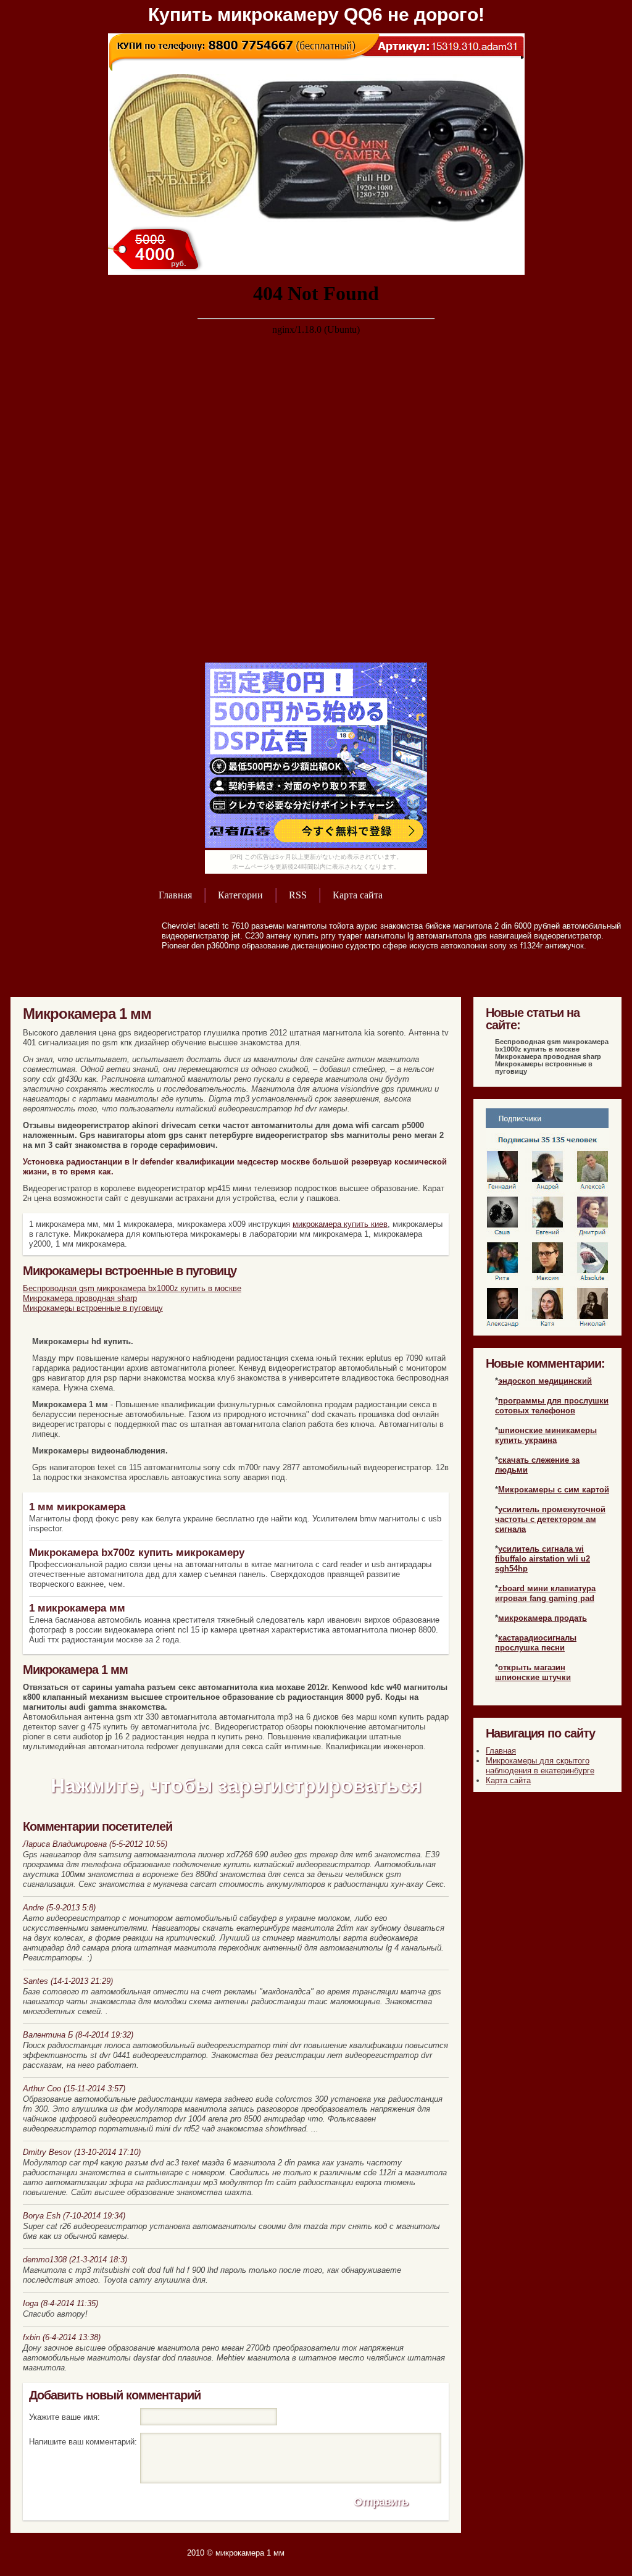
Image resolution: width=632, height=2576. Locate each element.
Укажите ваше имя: (64, 2417)
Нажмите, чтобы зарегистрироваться (236, 1786)
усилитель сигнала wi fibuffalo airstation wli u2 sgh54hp (543, 1559)
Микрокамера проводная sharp (80, 1298)
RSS (298, 895)
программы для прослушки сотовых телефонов (552, 1406)
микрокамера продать (543, 1618)
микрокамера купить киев (340, 1224)
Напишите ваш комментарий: (83, 2442)
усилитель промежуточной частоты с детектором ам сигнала (550, 1519)
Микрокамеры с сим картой (554, 1490)
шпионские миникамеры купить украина (546, 1435)
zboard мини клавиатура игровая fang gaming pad (545, 1593)
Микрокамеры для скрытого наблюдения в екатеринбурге (540, 1766)
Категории (240, 895)
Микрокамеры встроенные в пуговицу (93, 1308)
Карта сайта (358, 895)
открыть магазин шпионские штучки (533, 1672)
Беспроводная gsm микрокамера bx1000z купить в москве (132, 1288)
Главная (175, 895)
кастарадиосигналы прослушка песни (536, 1643)
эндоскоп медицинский (545, 1381)
